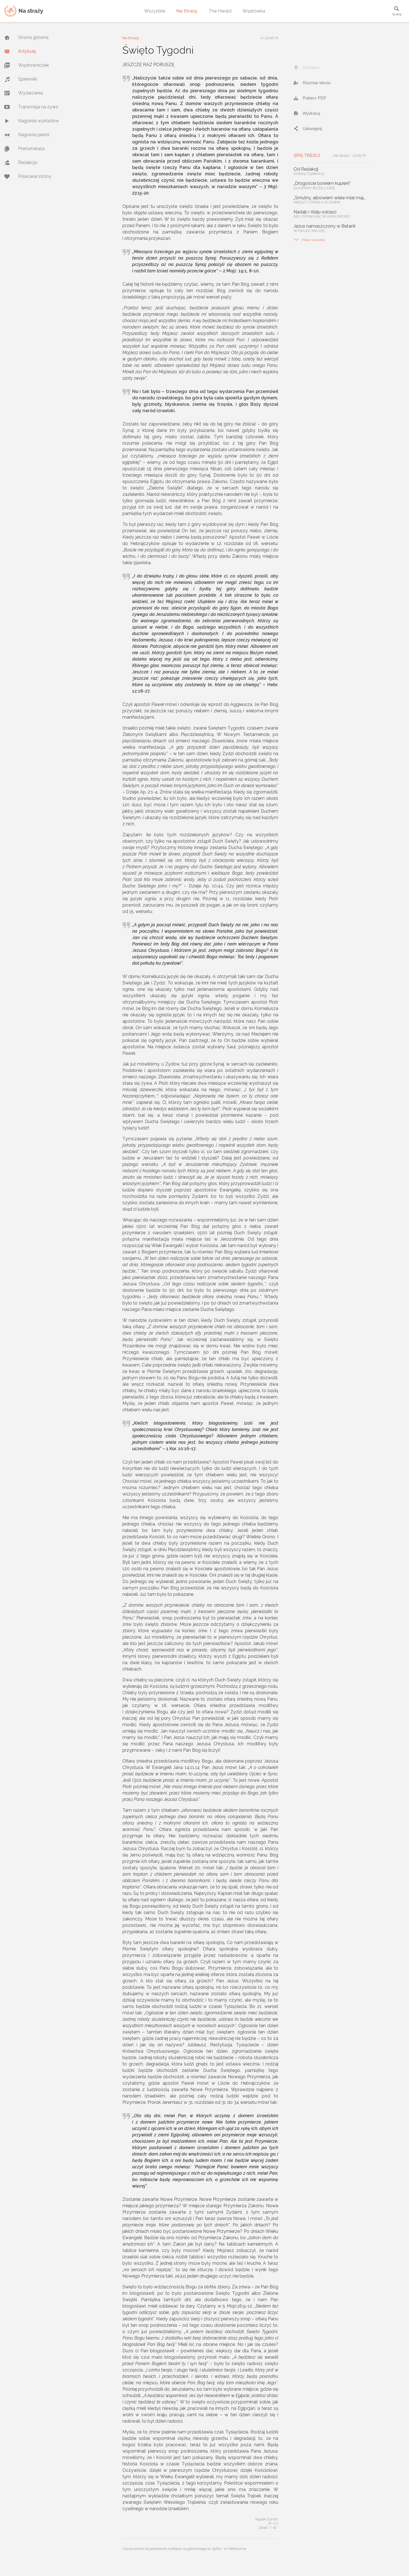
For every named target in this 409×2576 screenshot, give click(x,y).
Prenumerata (31, 149)
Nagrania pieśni (34, 135)
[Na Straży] (24, 11)
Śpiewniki (28, 79)
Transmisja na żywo (38, 107)
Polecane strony (35, 176)
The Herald (220, 11)
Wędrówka (254, 11)
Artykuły (27, 51)
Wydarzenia (30, 93)
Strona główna (33, 37)
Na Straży (187, 11)
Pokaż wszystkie (309, 240)
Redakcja (28, 162)
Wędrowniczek (34, 65)
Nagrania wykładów (39, 121)
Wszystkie (155, 11)
